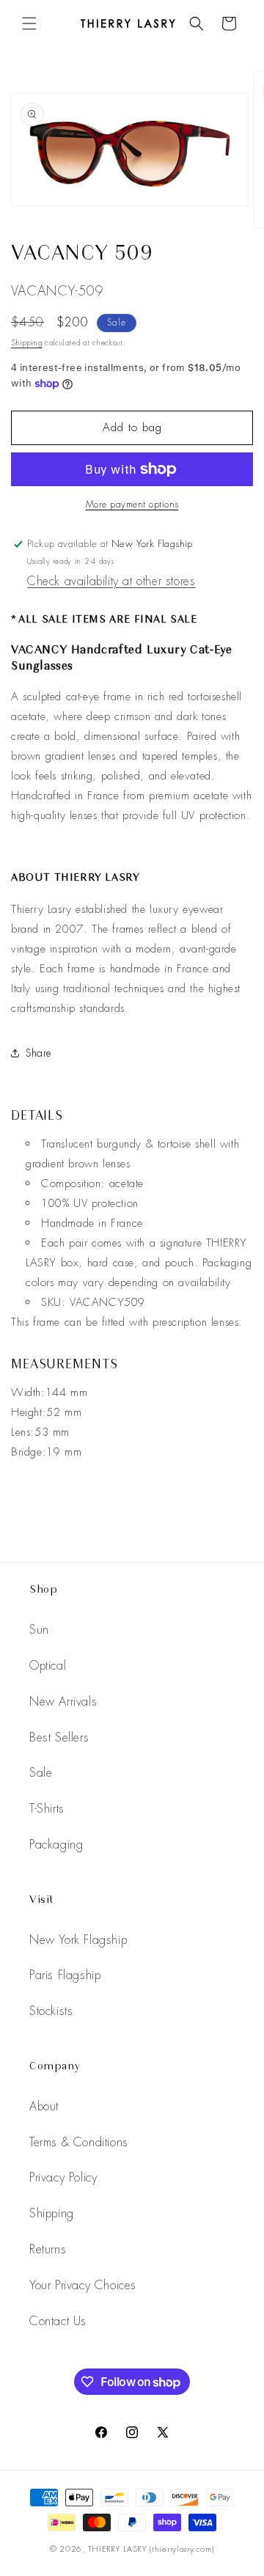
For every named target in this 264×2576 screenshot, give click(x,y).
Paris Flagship (65, 1975)
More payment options (132, 504)
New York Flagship (78, 1940)
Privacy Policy (63, 2177)
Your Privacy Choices (83, 2285)
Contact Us (58, 2321)
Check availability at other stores (111, 581)
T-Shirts (47, 1809)
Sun (39, 1630)
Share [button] (39, 1053)
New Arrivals (63, 1702)
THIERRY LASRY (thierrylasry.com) (151, 2549)
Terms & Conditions (79, 2142)
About (44, 2106)
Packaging (56, 1845)
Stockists (51, 2011)
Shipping (27, 343)
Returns (48, 2249)
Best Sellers (59, 1737)
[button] (29, 23)
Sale (41, 1773)
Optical (48, 1666)
